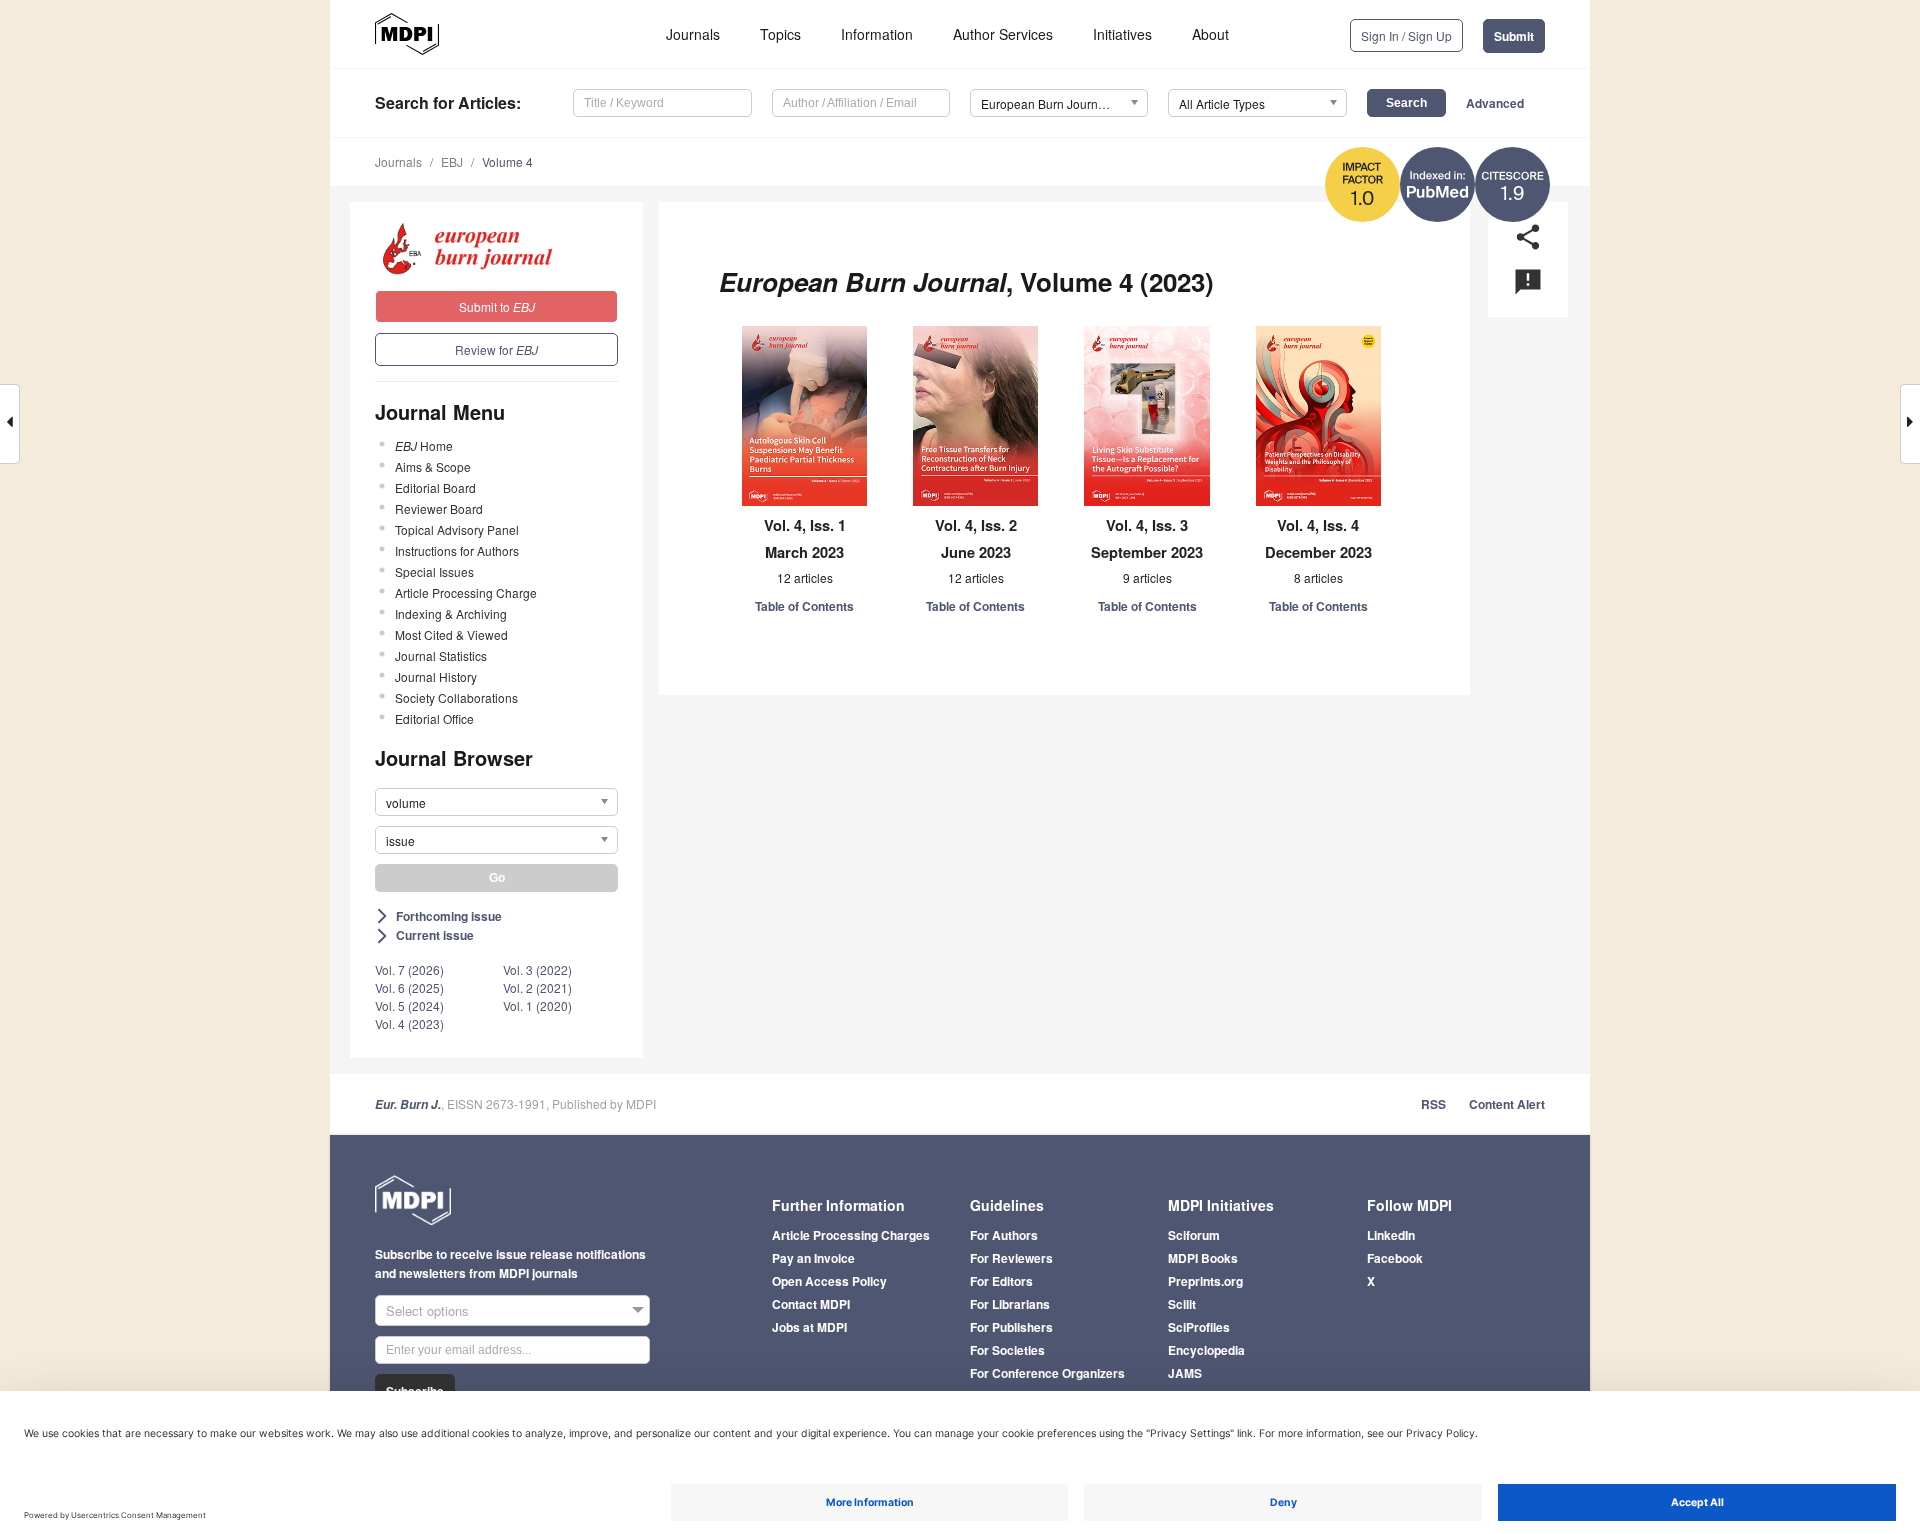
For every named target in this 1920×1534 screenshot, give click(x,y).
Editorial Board (435, 487)
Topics (780, 34)
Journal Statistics (441, 655)
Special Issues (434, 571)
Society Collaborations (456, 697)
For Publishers (1011, 1327)
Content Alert (1507, 1104)
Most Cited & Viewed (451, 634)
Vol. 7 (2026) (409, 969)
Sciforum (1194, 1235)
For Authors (1004, 1235)
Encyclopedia (1206, 1350)
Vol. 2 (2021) (537, 987)
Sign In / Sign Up (1406, 35)
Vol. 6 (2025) (409, 987)
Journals (693, 34)
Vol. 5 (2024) (409, 1005)
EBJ (452, 161)
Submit (1514, 36)
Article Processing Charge (466, 592)
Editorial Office (434, 718)
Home (424, 445)
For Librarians (1010, 1304)
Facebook (1395, 1258)
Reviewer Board (439, 508)
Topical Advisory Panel (457, 529)
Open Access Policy (829, 1281)
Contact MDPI (811, 1304)
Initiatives (1122, 34)
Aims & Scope (433, 466)
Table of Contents (804, 606)
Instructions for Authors (457, 550)
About (1210, 34)
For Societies (1007, 1350)
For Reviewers (1011, 1258)
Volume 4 (507, 161)
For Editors (1001, 1281)
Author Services (1003, 34)
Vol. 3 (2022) (537, 969)
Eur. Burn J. (408, 1104)
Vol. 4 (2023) (409, 1023)
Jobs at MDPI (809, 1327)
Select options (427, 1310)
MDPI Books (1203, 1258)
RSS (1433, 1104)
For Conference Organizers (1047, 1373)
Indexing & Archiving (451, 613)
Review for (496, 349)
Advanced (1495, 103)
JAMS (1185, 1373)
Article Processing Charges (851, 1235)
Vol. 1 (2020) (537, 1005)
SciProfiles (1199, 1327)
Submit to (497, 306)
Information (877, 34)
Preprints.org (1205, 1281)
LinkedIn (1391, 1235)
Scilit (1182, 1304)
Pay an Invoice (813, 1258)
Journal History (436, 676)
